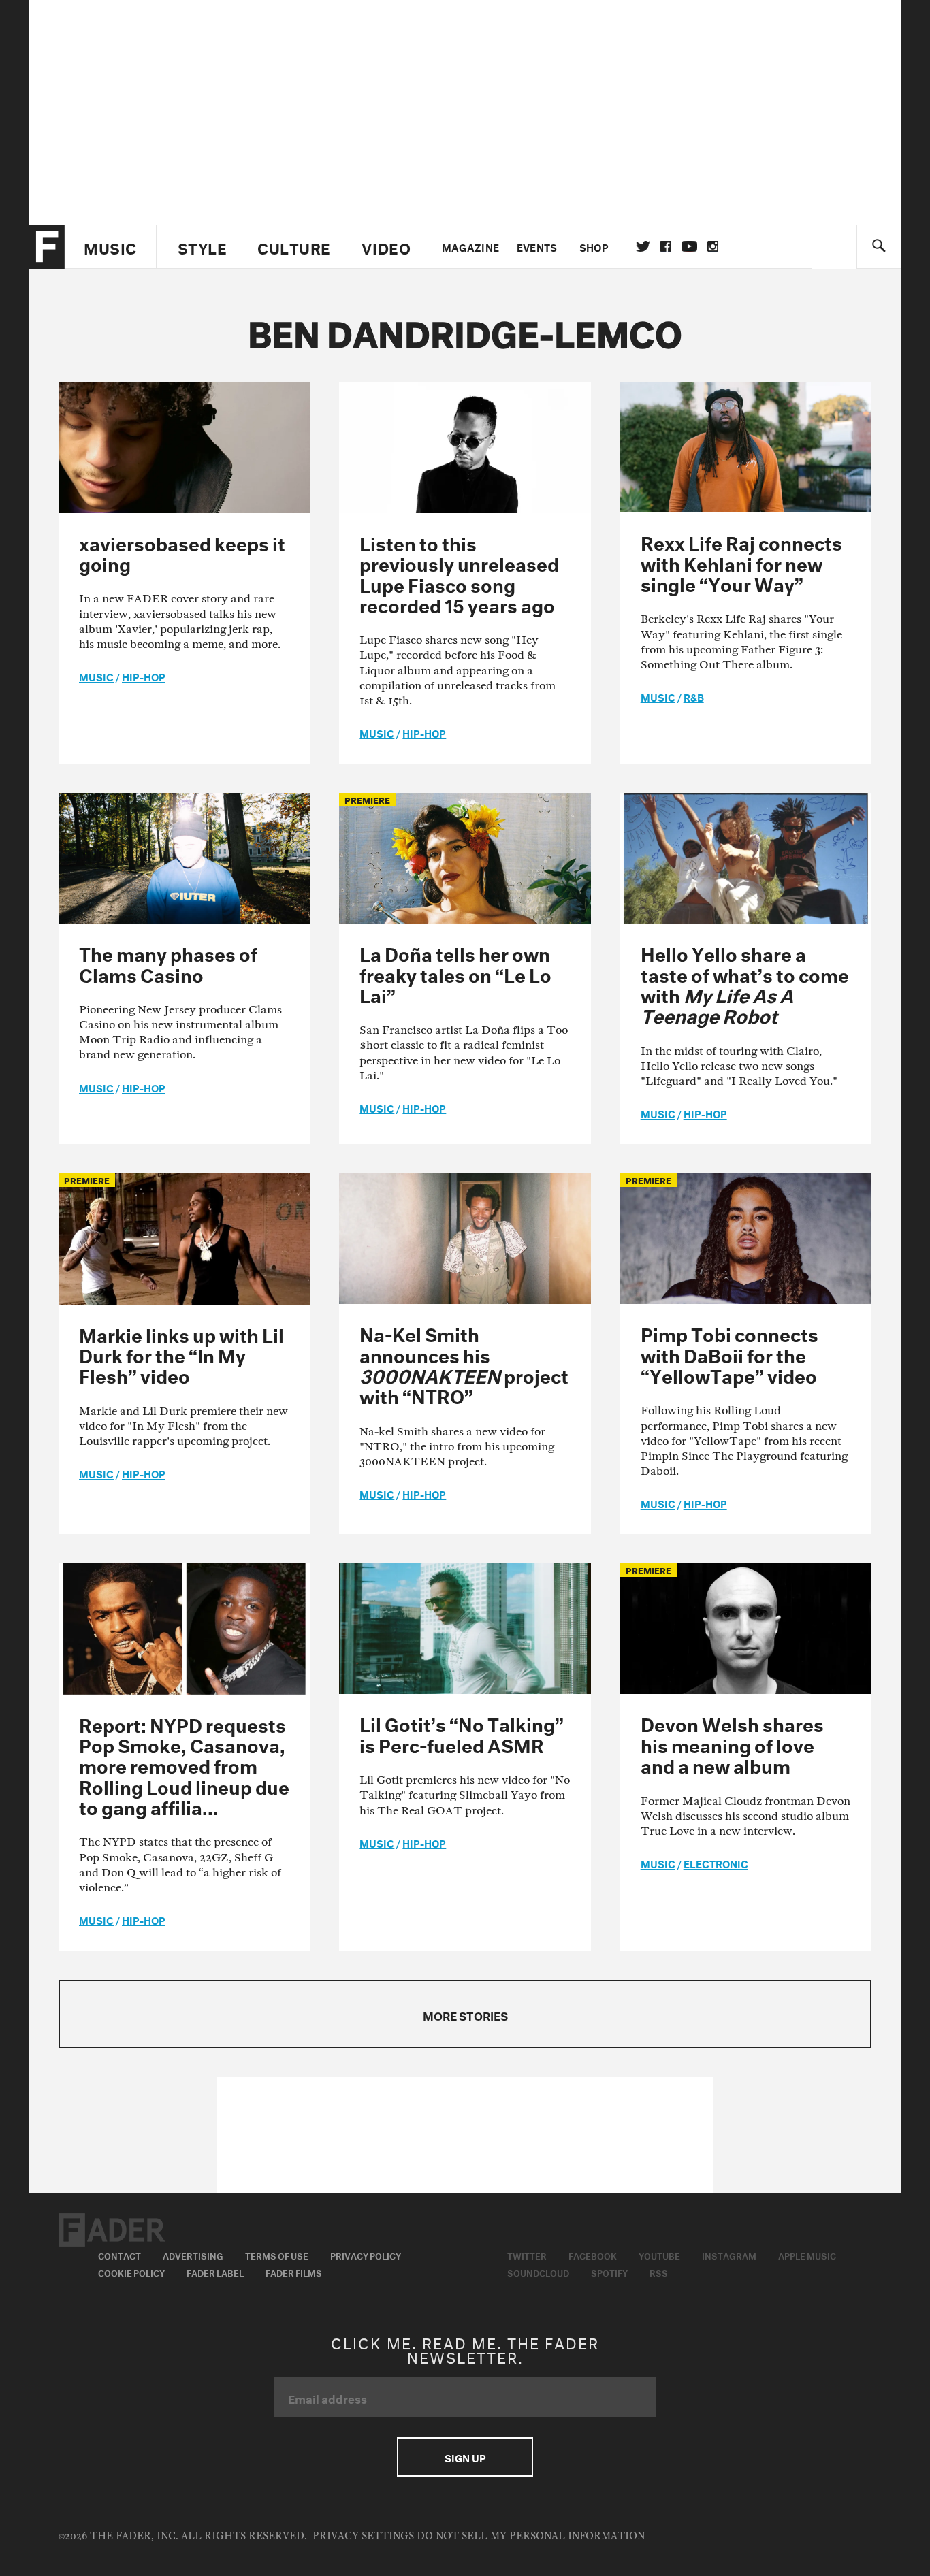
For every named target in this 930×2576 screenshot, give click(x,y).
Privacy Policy (366, 2255)
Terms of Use (277, 2255)
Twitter (643, 246)
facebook (666, 246)
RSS (659, 2272)
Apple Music (807, 2255)
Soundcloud (538, 2272)
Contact (119, 2255)
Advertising (193, 2255)
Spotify (609, 2272)
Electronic (716, 1863)
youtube (689, 246)
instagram (713, 246)
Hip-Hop (144, 676)
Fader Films (294, 2272)
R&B (694, 696)
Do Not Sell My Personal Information (531, 2536)
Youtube (659, 2255)
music (96, 676)
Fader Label (215, 2272)
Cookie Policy (131, 2272)
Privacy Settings (363, 2536)
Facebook (593, 2255)
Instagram (729, 2255)
